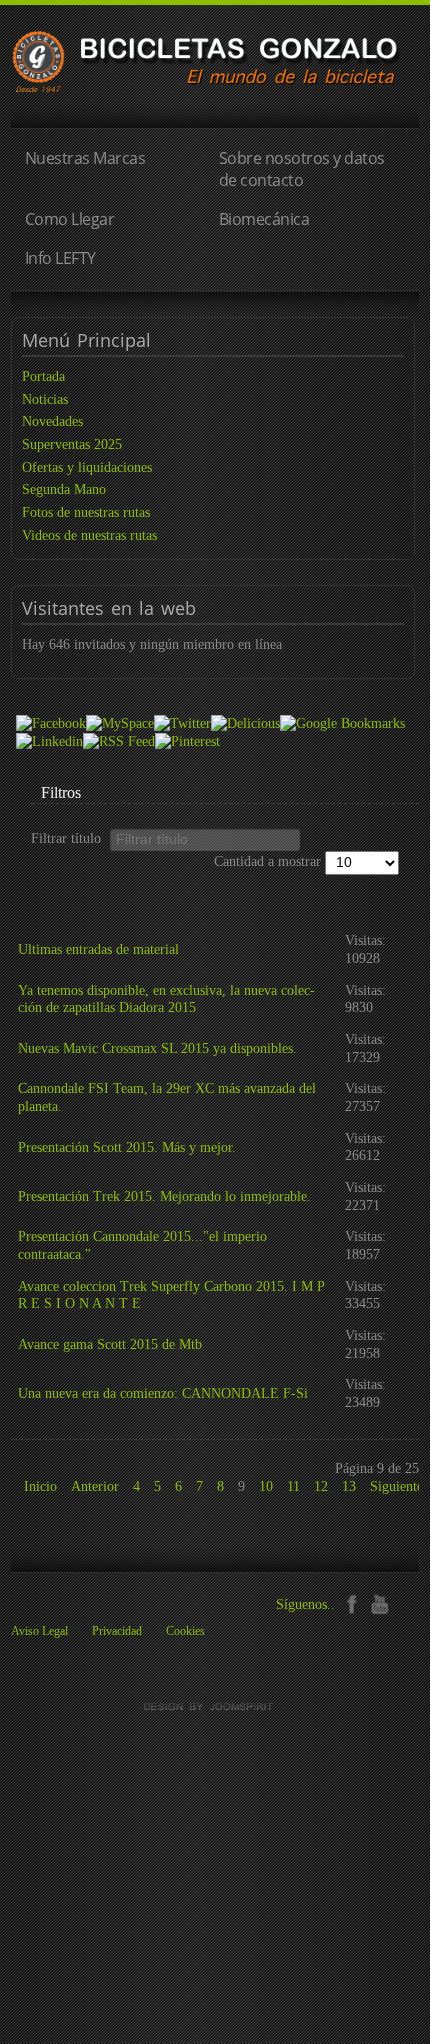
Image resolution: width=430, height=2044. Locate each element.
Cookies (185, 1631)
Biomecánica (264, 219)
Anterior (95, 1486)
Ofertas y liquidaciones (87, 467)
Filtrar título (70, 838)
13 (349, 1486)
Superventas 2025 (72, 444)
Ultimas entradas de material (98, 949)
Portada (43, 376)
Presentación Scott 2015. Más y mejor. (127, 1147)
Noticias (45, 399)
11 (293, 1486)
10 (266, 1486)
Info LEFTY (60, 258)
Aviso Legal (39, 1631)
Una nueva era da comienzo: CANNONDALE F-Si (163, 1393)
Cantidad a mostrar (269, 861)
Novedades (52, 421)
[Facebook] (351, 1602)
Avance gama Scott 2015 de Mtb (110, 1344)
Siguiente (396, 1486)
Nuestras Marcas (85, 158)
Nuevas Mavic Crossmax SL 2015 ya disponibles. (157, 1048)
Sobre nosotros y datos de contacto (302, 168)
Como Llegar (70, 219)
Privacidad (117, 1631)
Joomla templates (215, 1707)
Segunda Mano (64, 489)
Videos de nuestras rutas (89, 535)
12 (321, 1486)
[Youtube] (379, 1602)
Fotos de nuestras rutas (86, 512)
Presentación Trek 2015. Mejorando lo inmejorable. (164, 1196)
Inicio (40, 1486)
